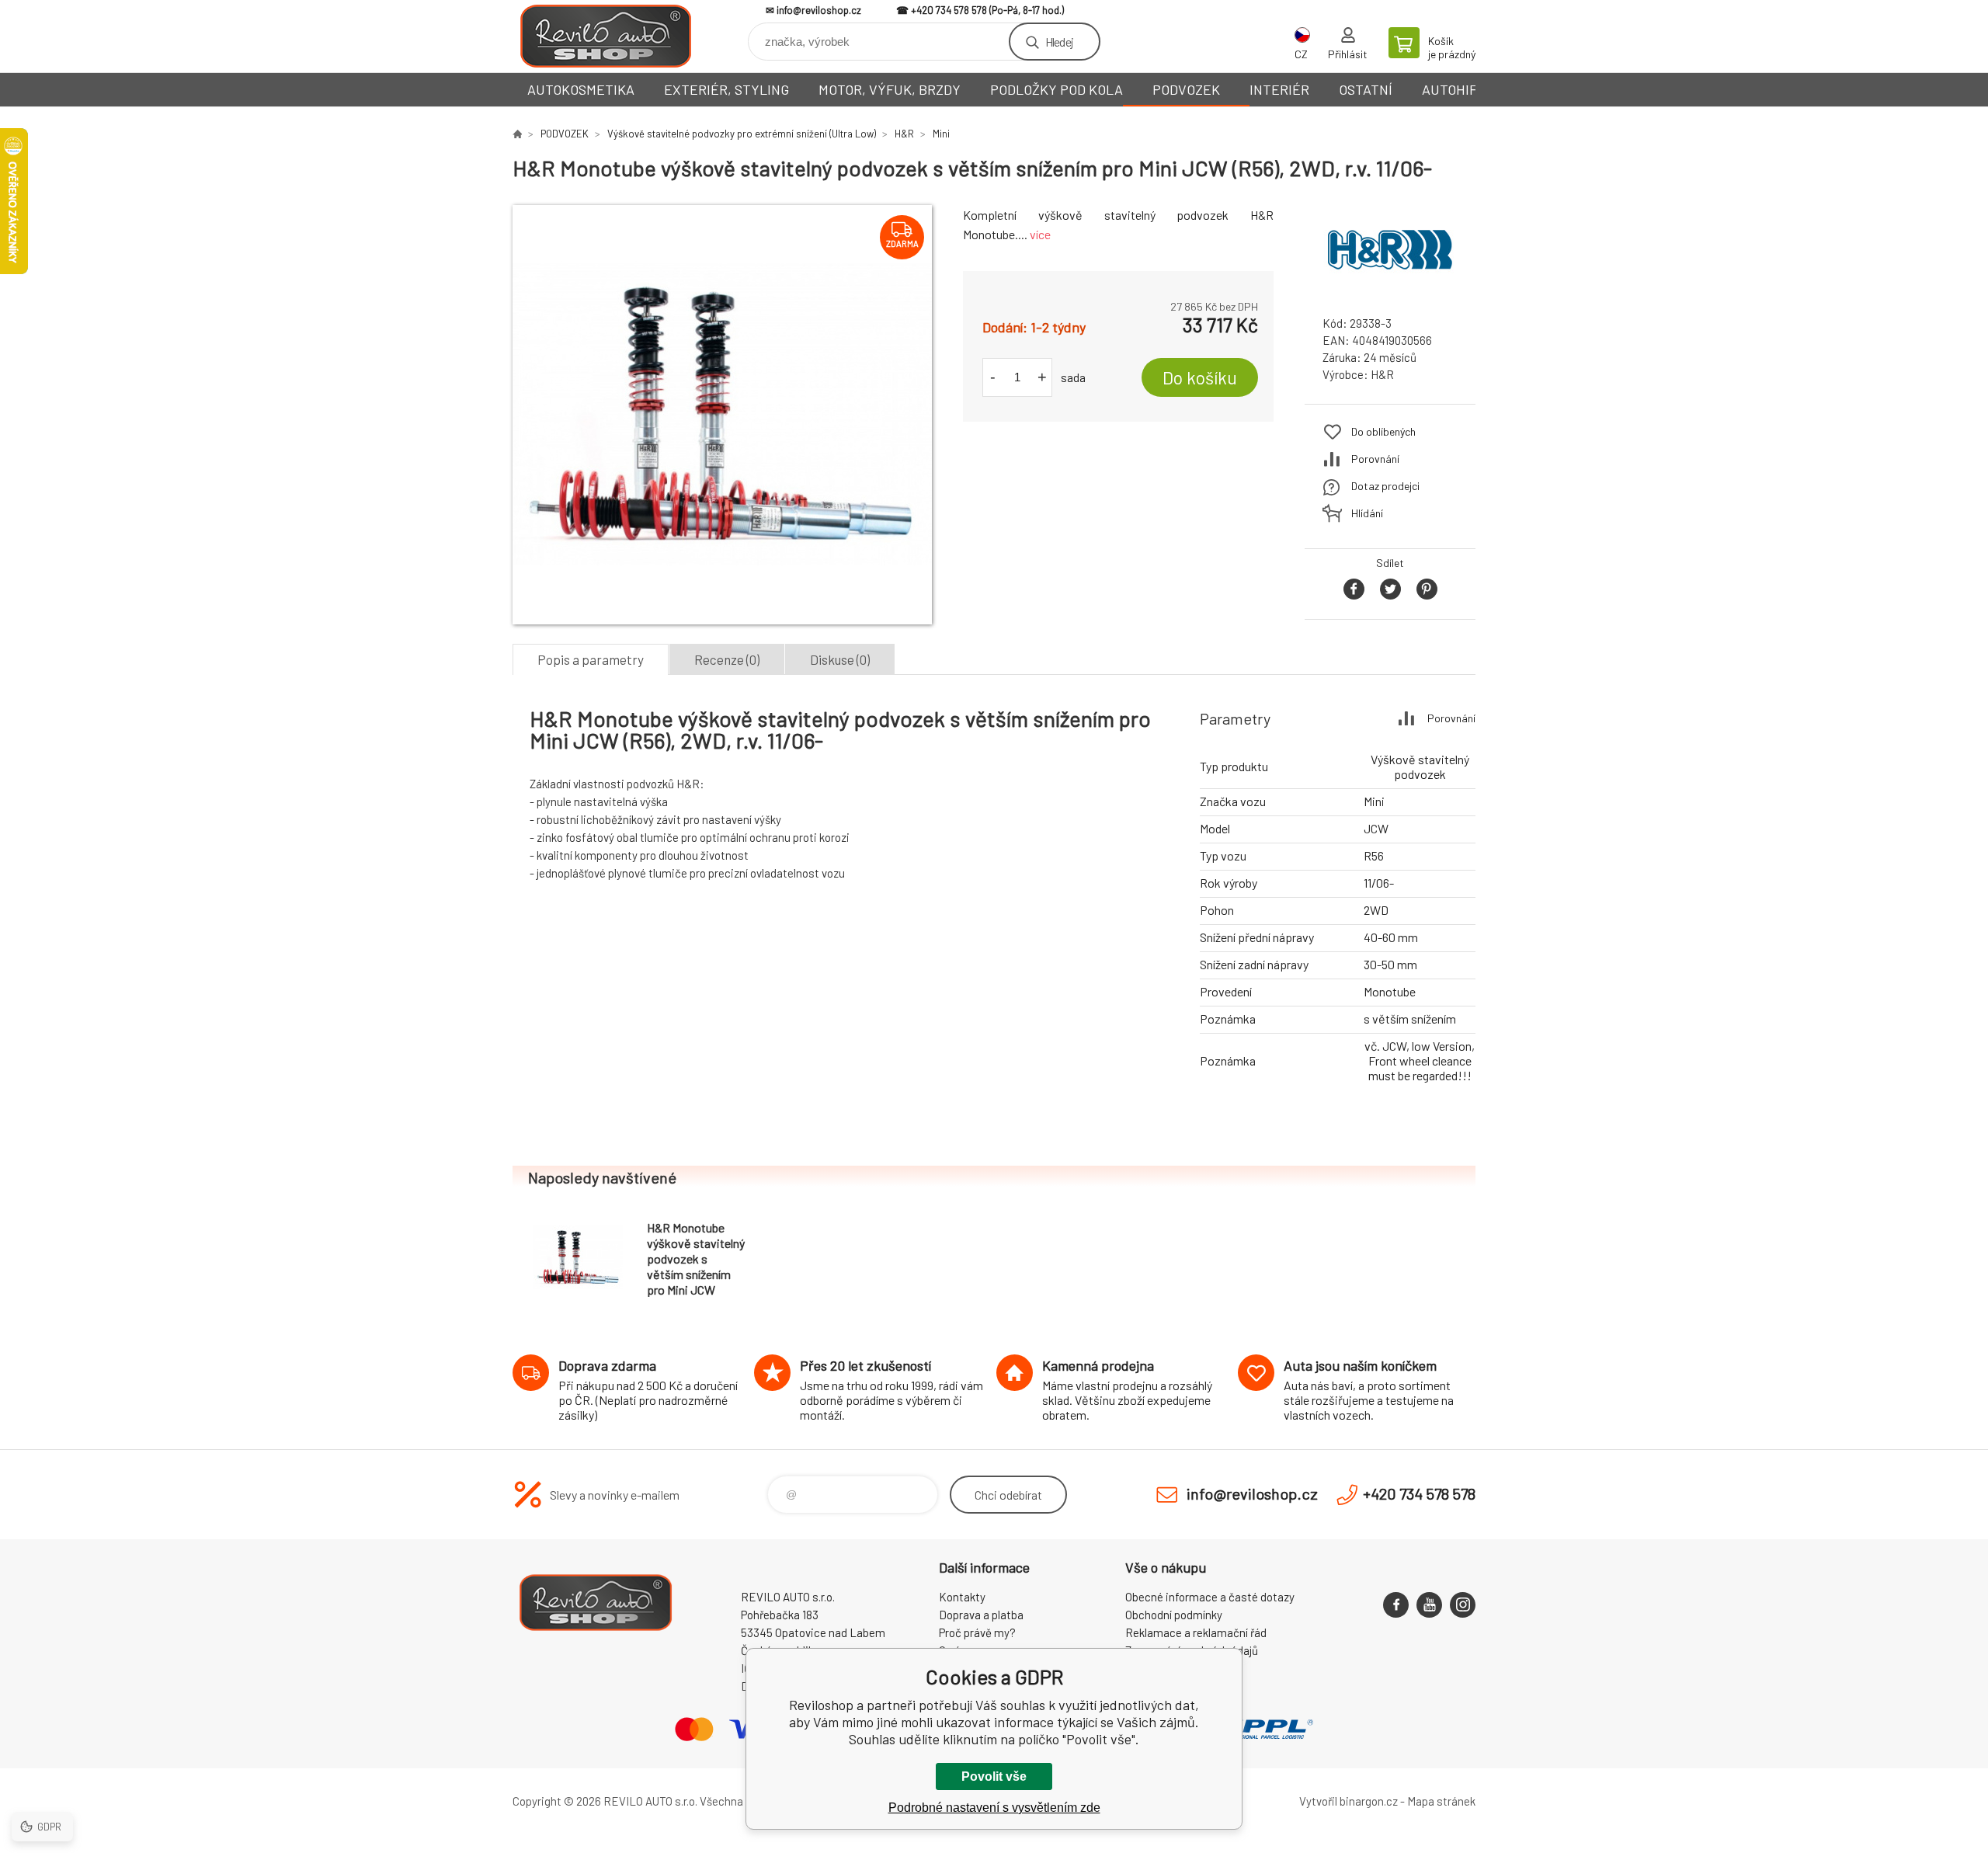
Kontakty (962, 1597)
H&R (904, 134)
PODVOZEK (1186, 89)
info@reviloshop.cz (819, 10)
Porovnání (1375, 459)
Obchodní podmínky (1174, 1615)
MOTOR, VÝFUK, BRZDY (890, 89)
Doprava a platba (981, 1615)
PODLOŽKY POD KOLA (1057, 89)
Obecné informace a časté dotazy (1210, 1597)
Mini (941, 134)
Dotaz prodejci (1385, 486)
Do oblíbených (1383, 431)
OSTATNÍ (1366, 89)
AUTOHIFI (1451, 89)
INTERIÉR (1279, 89)
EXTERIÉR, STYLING (726, 89)
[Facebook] (1396, 1605)
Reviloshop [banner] (606, 36)
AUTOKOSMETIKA (581, 89)
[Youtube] (1429, 1605)
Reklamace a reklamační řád (1196, 1632)
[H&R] (1390, 289)
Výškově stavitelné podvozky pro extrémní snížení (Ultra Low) (742, 134)
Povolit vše (994, 1777)
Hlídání (1367, 513)
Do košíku (1200, 377)
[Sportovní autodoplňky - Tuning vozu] (517, 134)
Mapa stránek (1441, 1801)
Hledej (1059, 42)
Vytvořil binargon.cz (1349, 1801)
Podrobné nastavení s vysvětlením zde (994, 1808)
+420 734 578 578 (949, 10)
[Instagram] (1463, 1605)
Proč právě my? (977, 1632)
